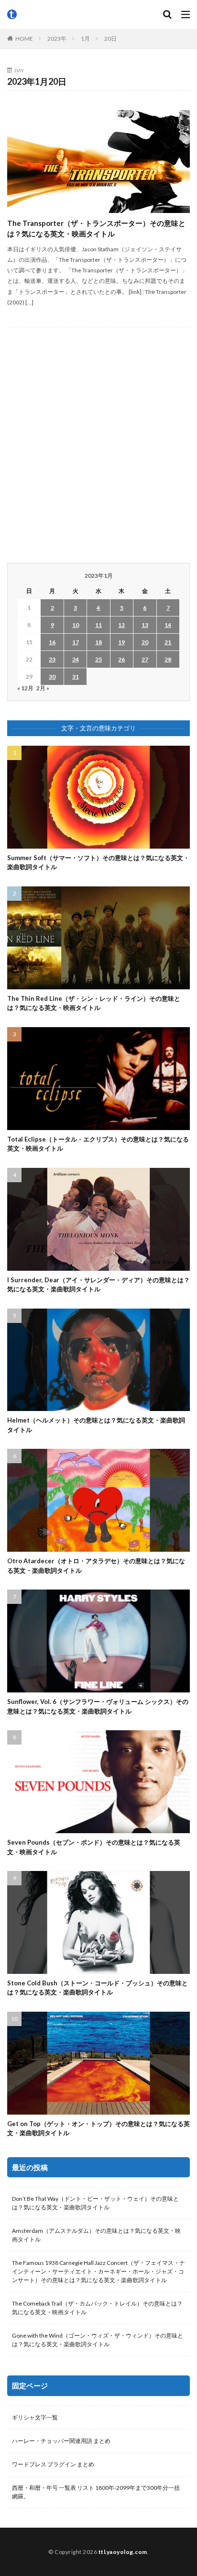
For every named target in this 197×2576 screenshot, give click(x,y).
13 (145, 625)
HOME (24, 39)
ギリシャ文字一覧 (35, 2417)
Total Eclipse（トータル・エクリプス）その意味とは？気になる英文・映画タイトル (98, 1144)
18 (98, 642)
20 (145, 642)
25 (98, 659)
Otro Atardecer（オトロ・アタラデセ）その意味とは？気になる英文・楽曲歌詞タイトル (96, 1566)
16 (52, 642)
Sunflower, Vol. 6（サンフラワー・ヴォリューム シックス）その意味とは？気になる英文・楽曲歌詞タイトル (98, 1706)
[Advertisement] (98, 445)
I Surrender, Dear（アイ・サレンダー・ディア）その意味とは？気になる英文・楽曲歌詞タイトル (98, 1285)
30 (52, 677)
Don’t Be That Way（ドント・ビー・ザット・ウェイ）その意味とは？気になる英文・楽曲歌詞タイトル (95, 2203)
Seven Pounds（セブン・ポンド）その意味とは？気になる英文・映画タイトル (94, 1847)
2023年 (57, 39)
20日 (110, 39)
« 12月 (25, 688)
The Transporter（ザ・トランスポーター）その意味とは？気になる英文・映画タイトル (96, 229)
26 (121, 659)
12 (121, 625)
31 (76, 677)
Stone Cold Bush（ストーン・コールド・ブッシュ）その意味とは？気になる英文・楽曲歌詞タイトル (98, 1988)
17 (76, 642)
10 (76, 625)
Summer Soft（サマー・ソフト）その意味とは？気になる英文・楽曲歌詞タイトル (98, 862)
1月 (85, 39)
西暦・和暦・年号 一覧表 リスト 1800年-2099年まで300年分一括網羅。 (96, 2492)
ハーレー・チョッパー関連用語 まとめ (61, 2441)
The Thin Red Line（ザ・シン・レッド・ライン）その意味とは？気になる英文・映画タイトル (94, 1003)
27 (145, 659)
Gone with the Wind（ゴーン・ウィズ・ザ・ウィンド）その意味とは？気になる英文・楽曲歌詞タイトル (98, 2340)
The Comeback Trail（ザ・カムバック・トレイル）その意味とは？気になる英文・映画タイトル (97, 2308)
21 (168, 642)
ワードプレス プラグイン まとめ (53, 2464)
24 (76, 659)
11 (98, 625)
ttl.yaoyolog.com (123, 2552)
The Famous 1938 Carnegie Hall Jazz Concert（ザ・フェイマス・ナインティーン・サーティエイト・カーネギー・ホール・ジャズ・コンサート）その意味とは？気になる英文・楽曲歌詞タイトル (98, 2271)
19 (121, 642)
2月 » (43, 688)
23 (52, 659)
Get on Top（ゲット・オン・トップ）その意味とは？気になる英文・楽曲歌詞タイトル (98, 2128)
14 (168, 625)
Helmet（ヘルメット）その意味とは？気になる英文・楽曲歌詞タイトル (96, 1425)
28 (168, 659)
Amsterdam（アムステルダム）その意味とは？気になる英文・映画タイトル (96, 2235)
